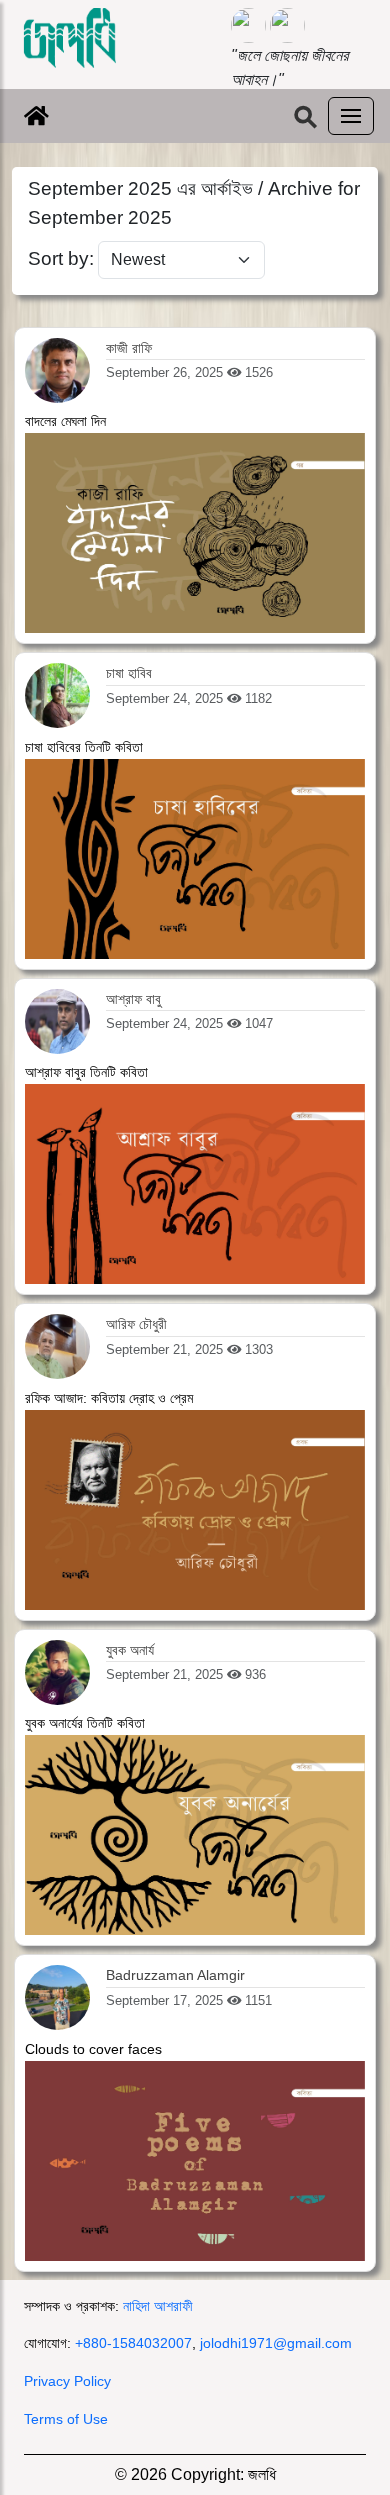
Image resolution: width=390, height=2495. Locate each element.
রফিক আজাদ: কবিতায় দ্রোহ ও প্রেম (109, 1398)
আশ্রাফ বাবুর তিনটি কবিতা (86, 1072)
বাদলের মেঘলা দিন (65, 421)
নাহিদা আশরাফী (158, 2306)
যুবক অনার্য (130, 1650)
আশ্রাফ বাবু (133, 999)
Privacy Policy (67, 2381)
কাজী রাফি (129, 348)
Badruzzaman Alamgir (175, 1975)
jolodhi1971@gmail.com (276, 2343)
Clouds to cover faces (93, 2049)
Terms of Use (66, 2419)
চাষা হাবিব (129, 673)
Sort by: (61, 258)
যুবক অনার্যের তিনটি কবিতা (85, 1723)
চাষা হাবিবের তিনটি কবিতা (84, 747)
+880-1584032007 (133, 2343)
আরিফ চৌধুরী (136, 1324)
